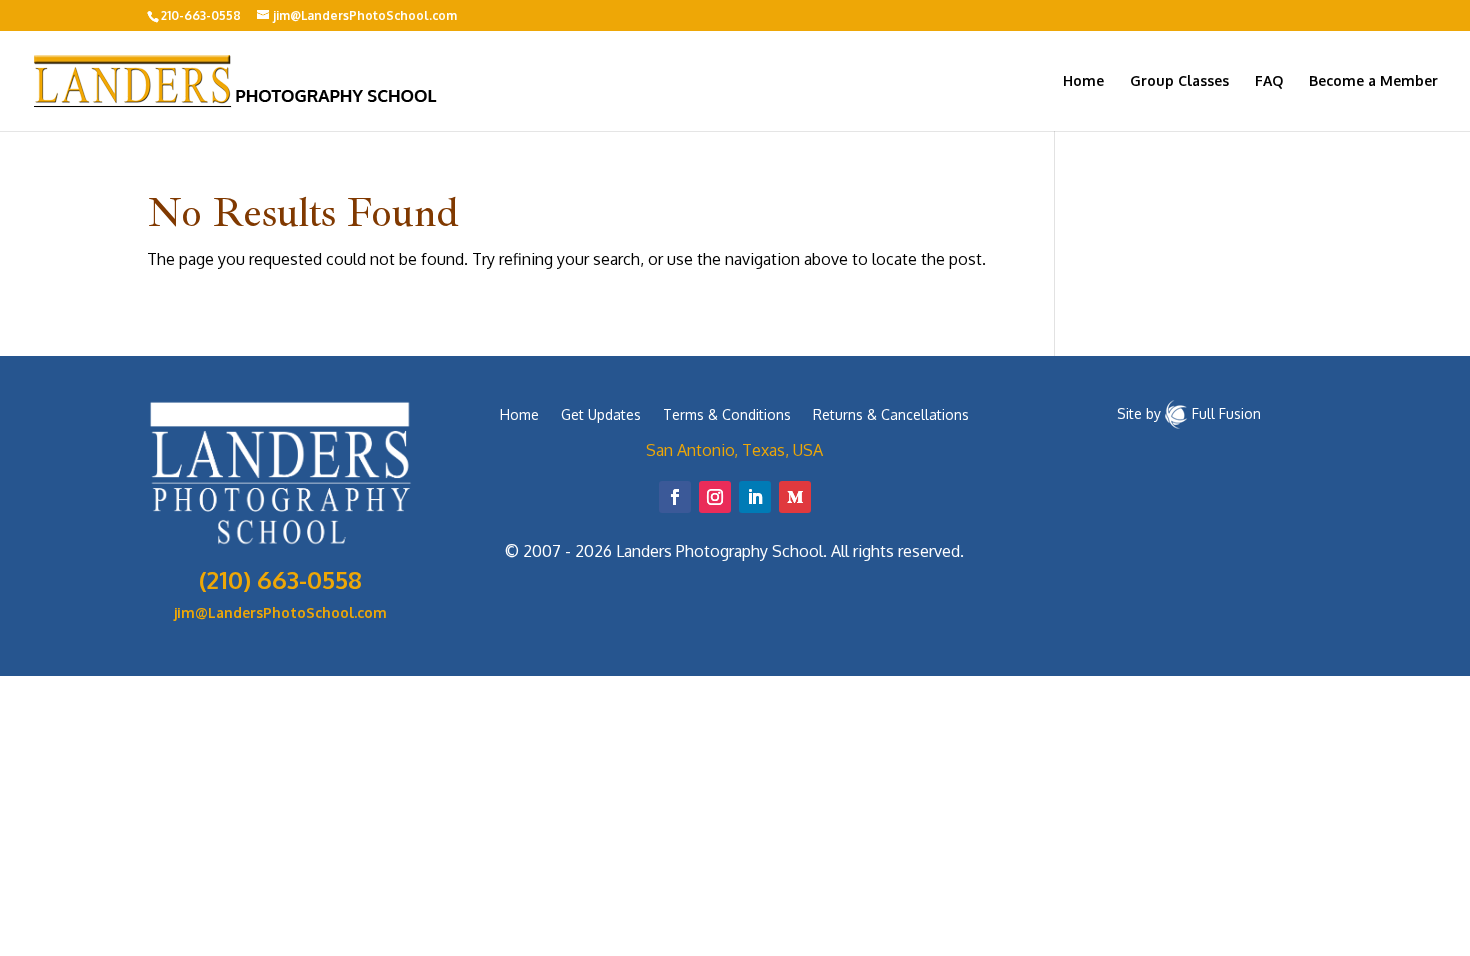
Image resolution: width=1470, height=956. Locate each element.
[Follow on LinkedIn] (755, 497)
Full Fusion (1226, 412)
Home (1083, 81)
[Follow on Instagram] (715, 497)
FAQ (1269, 81)
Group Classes (1179, 81)
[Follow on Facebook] (675, 497)
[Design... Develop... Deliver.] (1176, 412)
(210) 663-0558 (280, 579)
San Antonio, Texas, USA (734, 450)
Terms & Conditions (727, 415)
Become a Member (1373, 81)
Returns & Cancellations (891, 415)
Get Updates (601, 415)
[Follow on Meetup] (795, 497)
